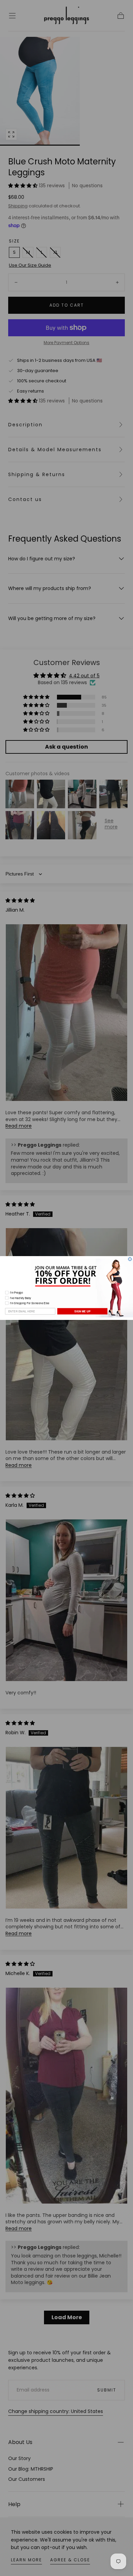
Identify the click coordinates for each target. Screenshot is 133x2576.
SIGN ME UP (82, 1311)
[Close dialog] (130, 1259)
